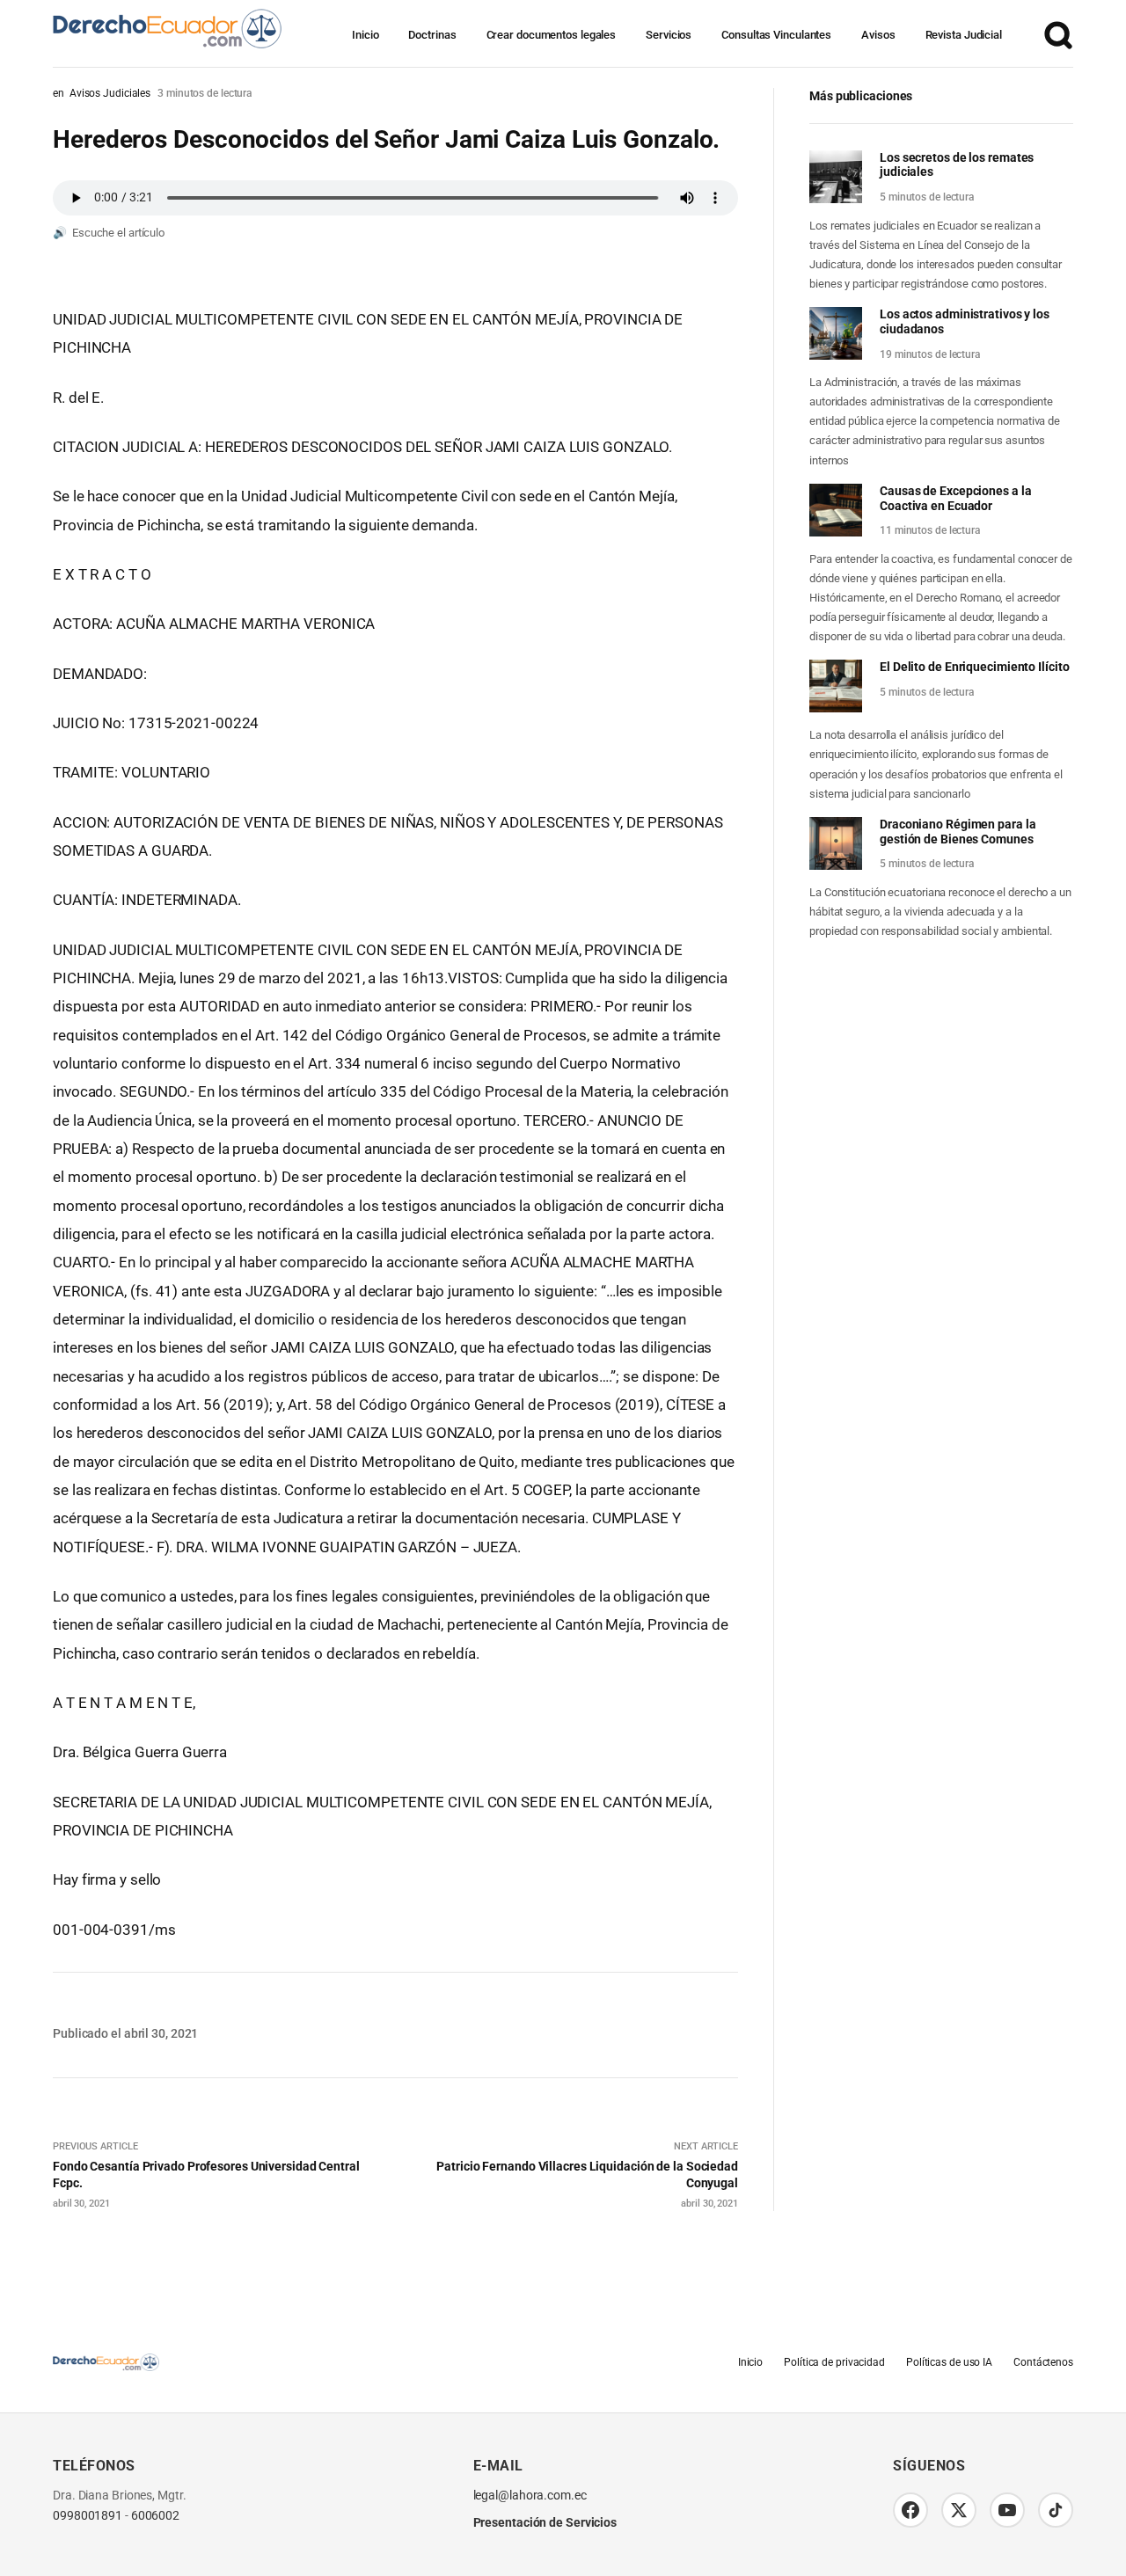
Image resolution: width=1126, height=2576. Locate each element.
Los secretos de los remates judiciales (957, 165)
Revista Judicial (964, 35)
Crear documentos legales (552, 35)
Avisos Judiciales (110, 93)
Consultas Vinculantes (776, 35)
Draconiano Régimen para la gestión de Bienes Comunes (958, 832)
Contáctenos (1043, 2362)
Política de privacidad (834, 2362)
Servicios (669, 35)
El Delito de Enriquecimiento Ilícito (974, 667)
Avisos (878, 35)
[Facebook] (910, 2510)
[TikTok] (1056, 2510)
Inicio (365, 35)
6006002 (155, 2516)
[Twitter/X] (959, 2510)
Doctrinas (432, 35)
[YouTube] (1007, 2510)
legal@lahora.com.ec (530, 2496)
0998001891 (88, 2516)
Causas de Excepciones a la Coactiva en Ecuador (955, 498)
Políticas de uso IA (949, 2362)
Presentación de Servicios (545, 2522)
